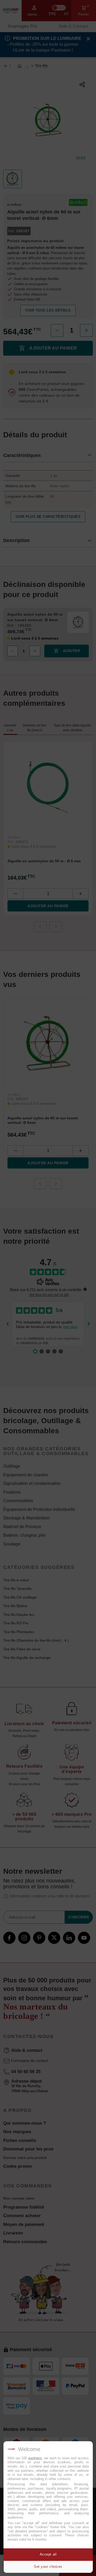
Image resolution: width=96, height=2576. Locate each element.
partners (35, 2458)
